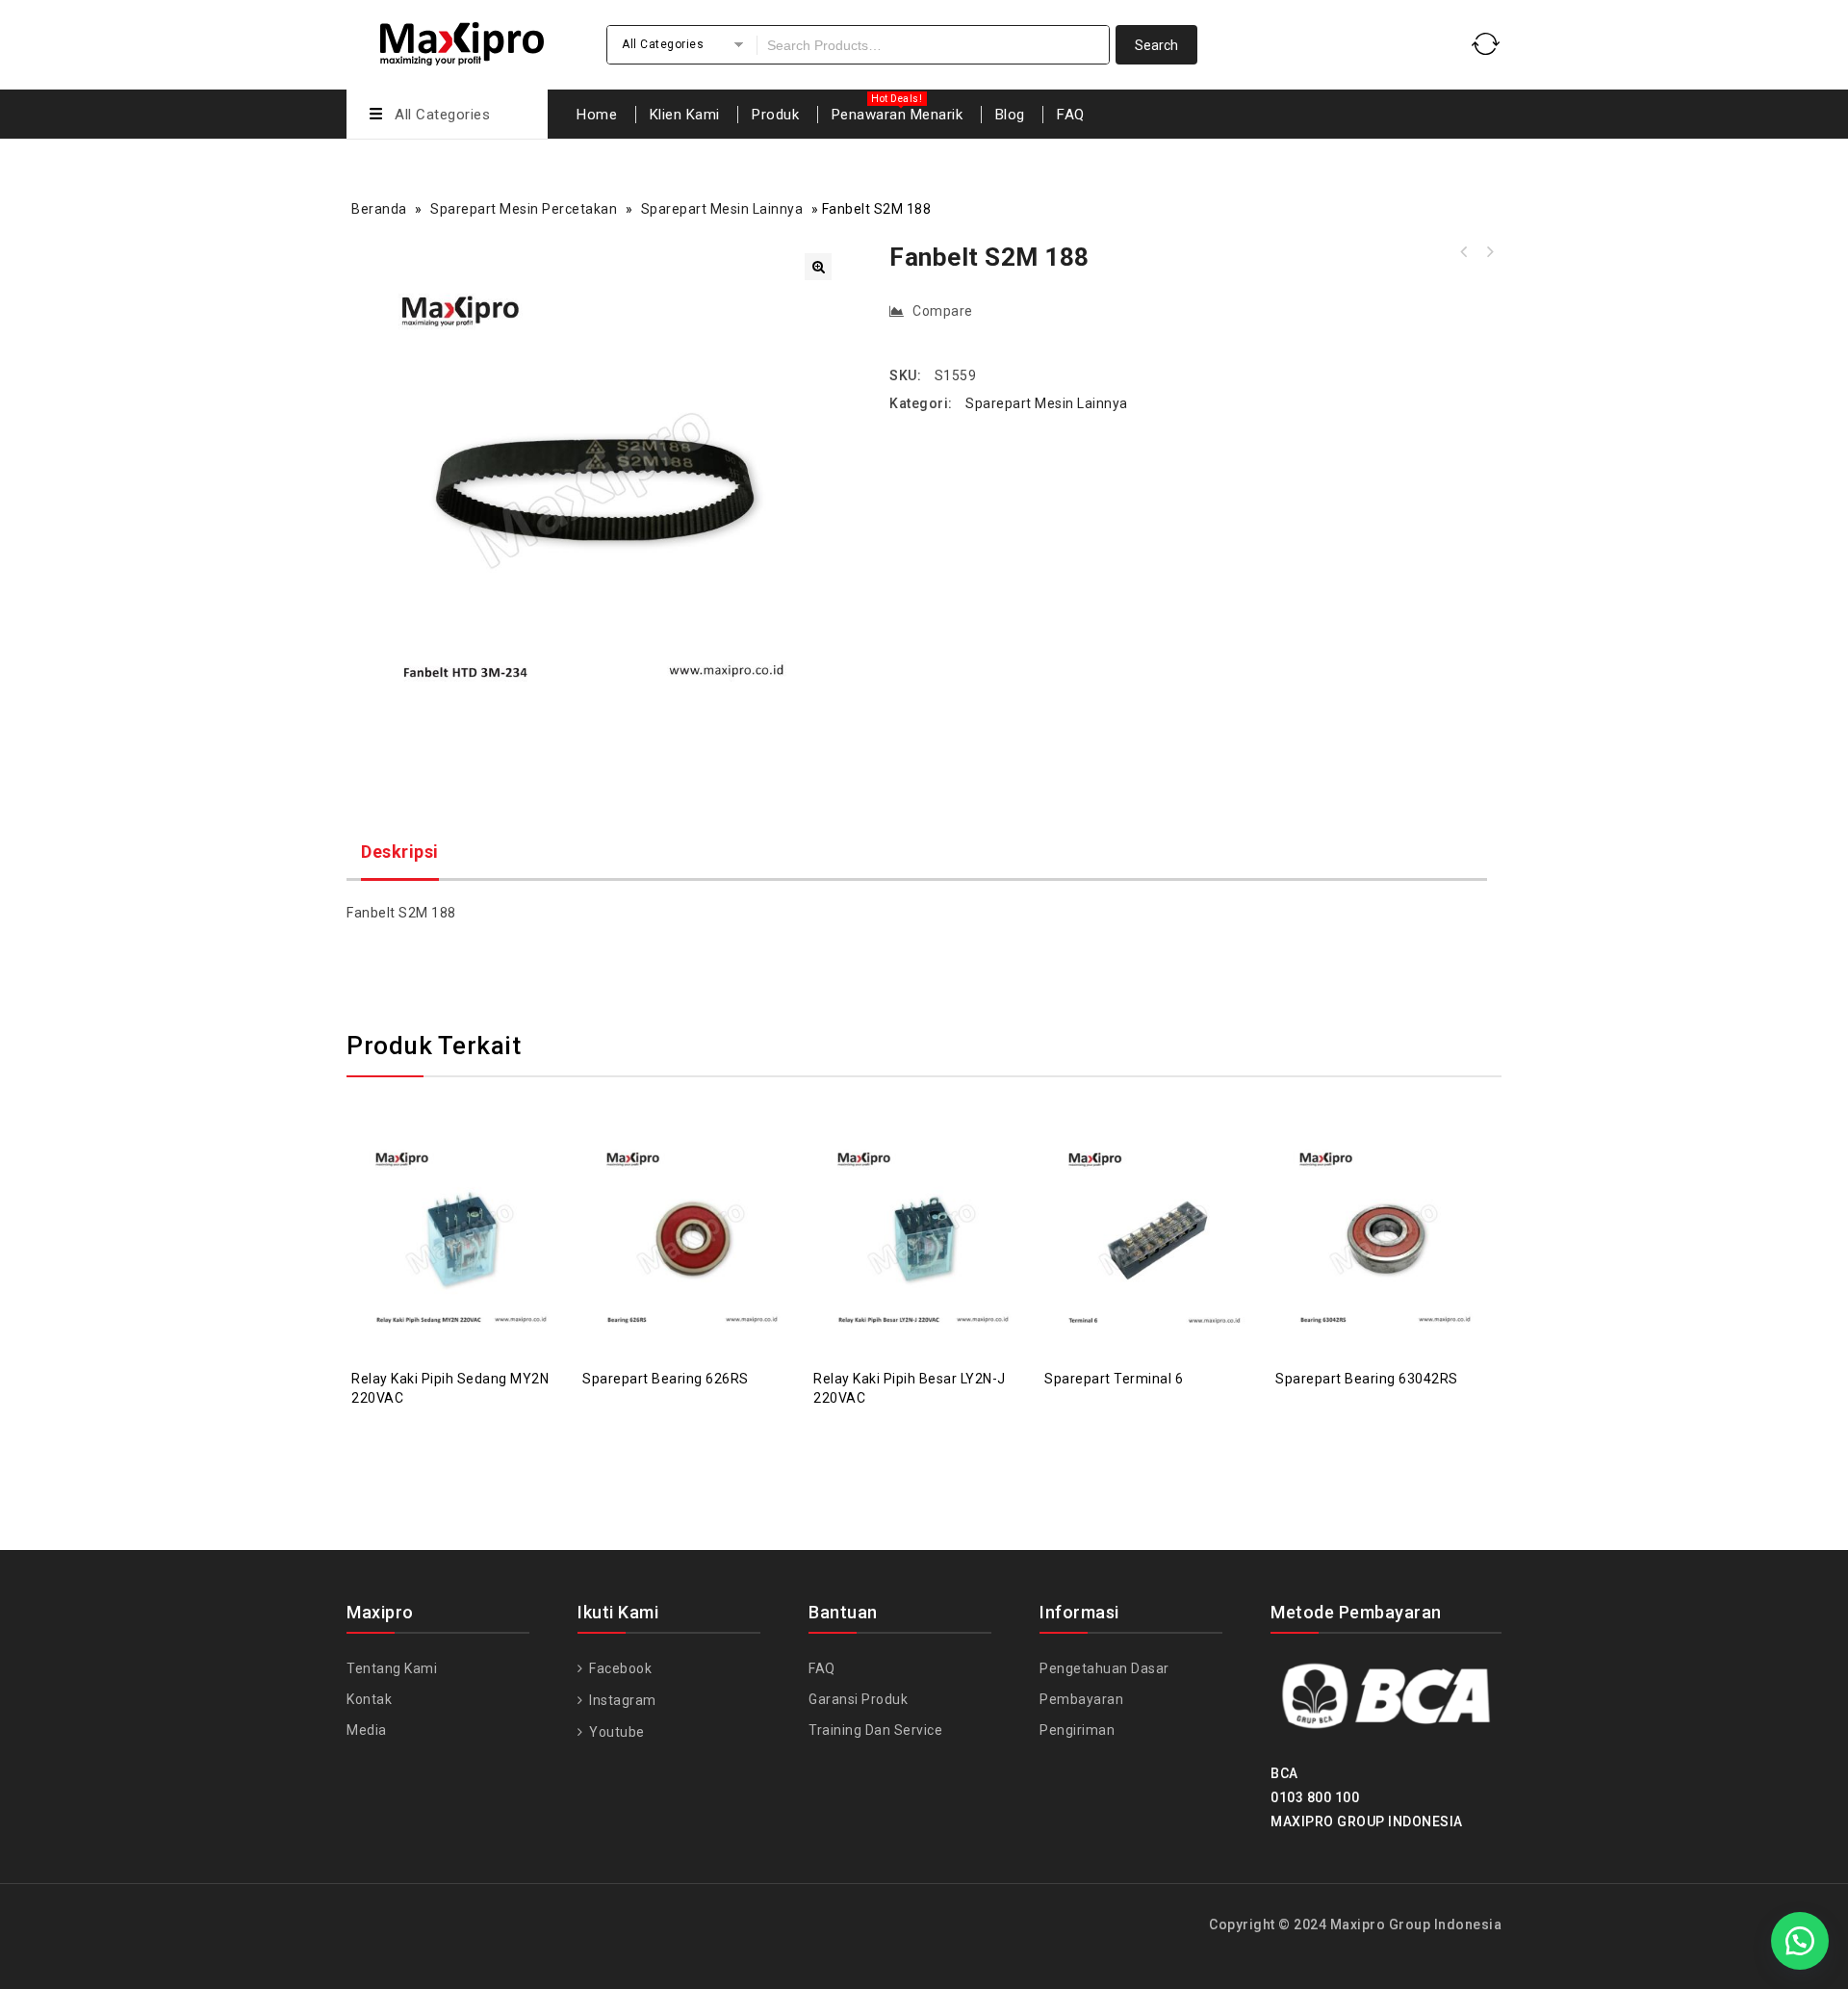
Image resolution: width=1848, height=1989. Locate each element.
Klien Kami (685, 115)
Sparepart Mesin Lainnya (722, 209)
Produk (775, 115)
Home (597, 115)
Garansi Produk (858, 1699)
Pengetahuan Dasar (1104, 1668)
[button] (818, 267)
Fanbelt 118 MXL (1489, 252)
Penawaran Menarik (898, 115)
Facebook (619, 1668)
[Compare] (443, 1192)
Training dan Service (875, 1730)
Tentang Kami (392, 1668)
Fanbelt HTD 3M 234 (1464, 252)
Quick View (481, 1192)
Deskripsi (400, 852)
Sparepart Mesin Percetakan (524, 209)
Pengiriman (1077, 1730)
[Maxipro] (462, 41)
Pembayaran (1081, 1699)
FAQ (1071, 115)
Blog (1010, 115)
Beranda (379, 209)
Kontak (369, 1699)
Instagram (621, 1700)
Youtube (616, 1732)
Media (367, 1730)
